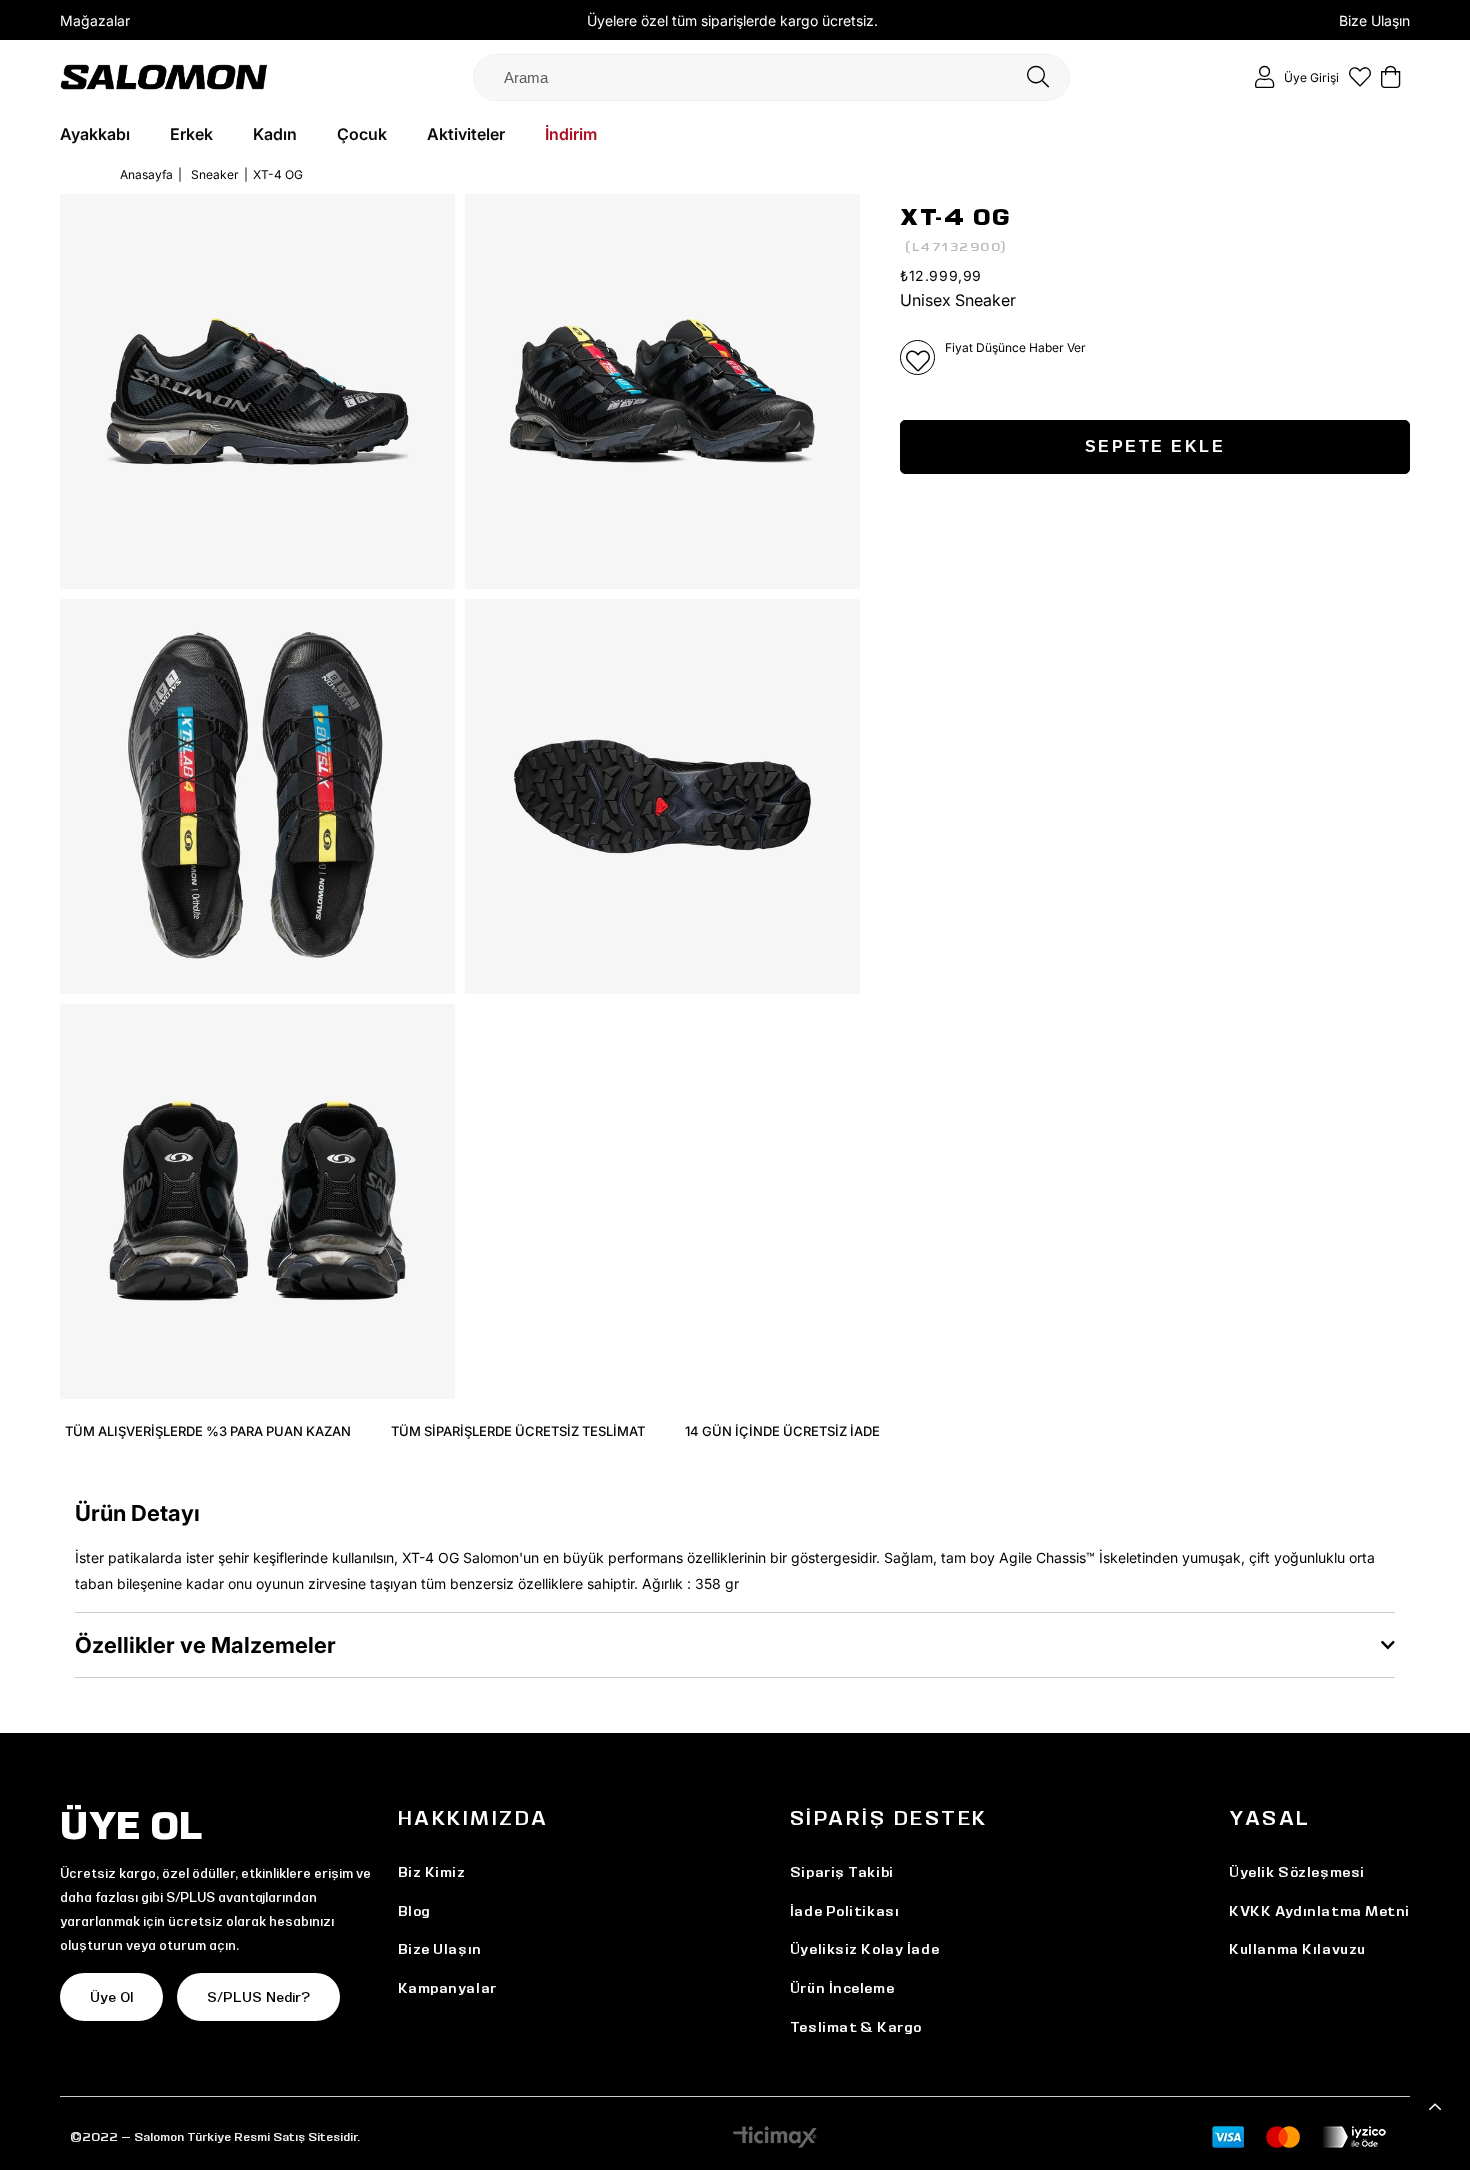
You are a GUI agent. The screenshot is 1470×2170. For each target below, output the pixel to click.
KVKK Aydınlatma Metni (1319, 1911)
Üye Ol (111, 1997)
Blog (414, 1911)
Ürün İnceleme (842, 1988)
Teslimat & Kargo (856, 2027)
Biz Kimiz (432, 1872)
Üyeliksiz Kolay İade (864, 1949)
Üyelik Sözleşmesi (1297, 1872)
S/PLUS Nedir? (258, 1997)
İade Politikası (844, 1911)
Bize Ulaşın (1374, 20)
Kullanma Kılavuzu (1297, 1949)
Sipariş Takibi (842, 1872)
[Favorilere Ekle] (917, 357)
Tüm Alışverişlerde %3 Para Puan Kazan (208, 1431)
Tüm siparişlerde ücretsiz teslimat (518, 1431)
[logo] (164, 76)
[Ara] (1038, 77)
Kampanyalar (447, 1988)
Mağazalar (95, 20)
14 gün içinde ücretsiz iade (782, 1431)
